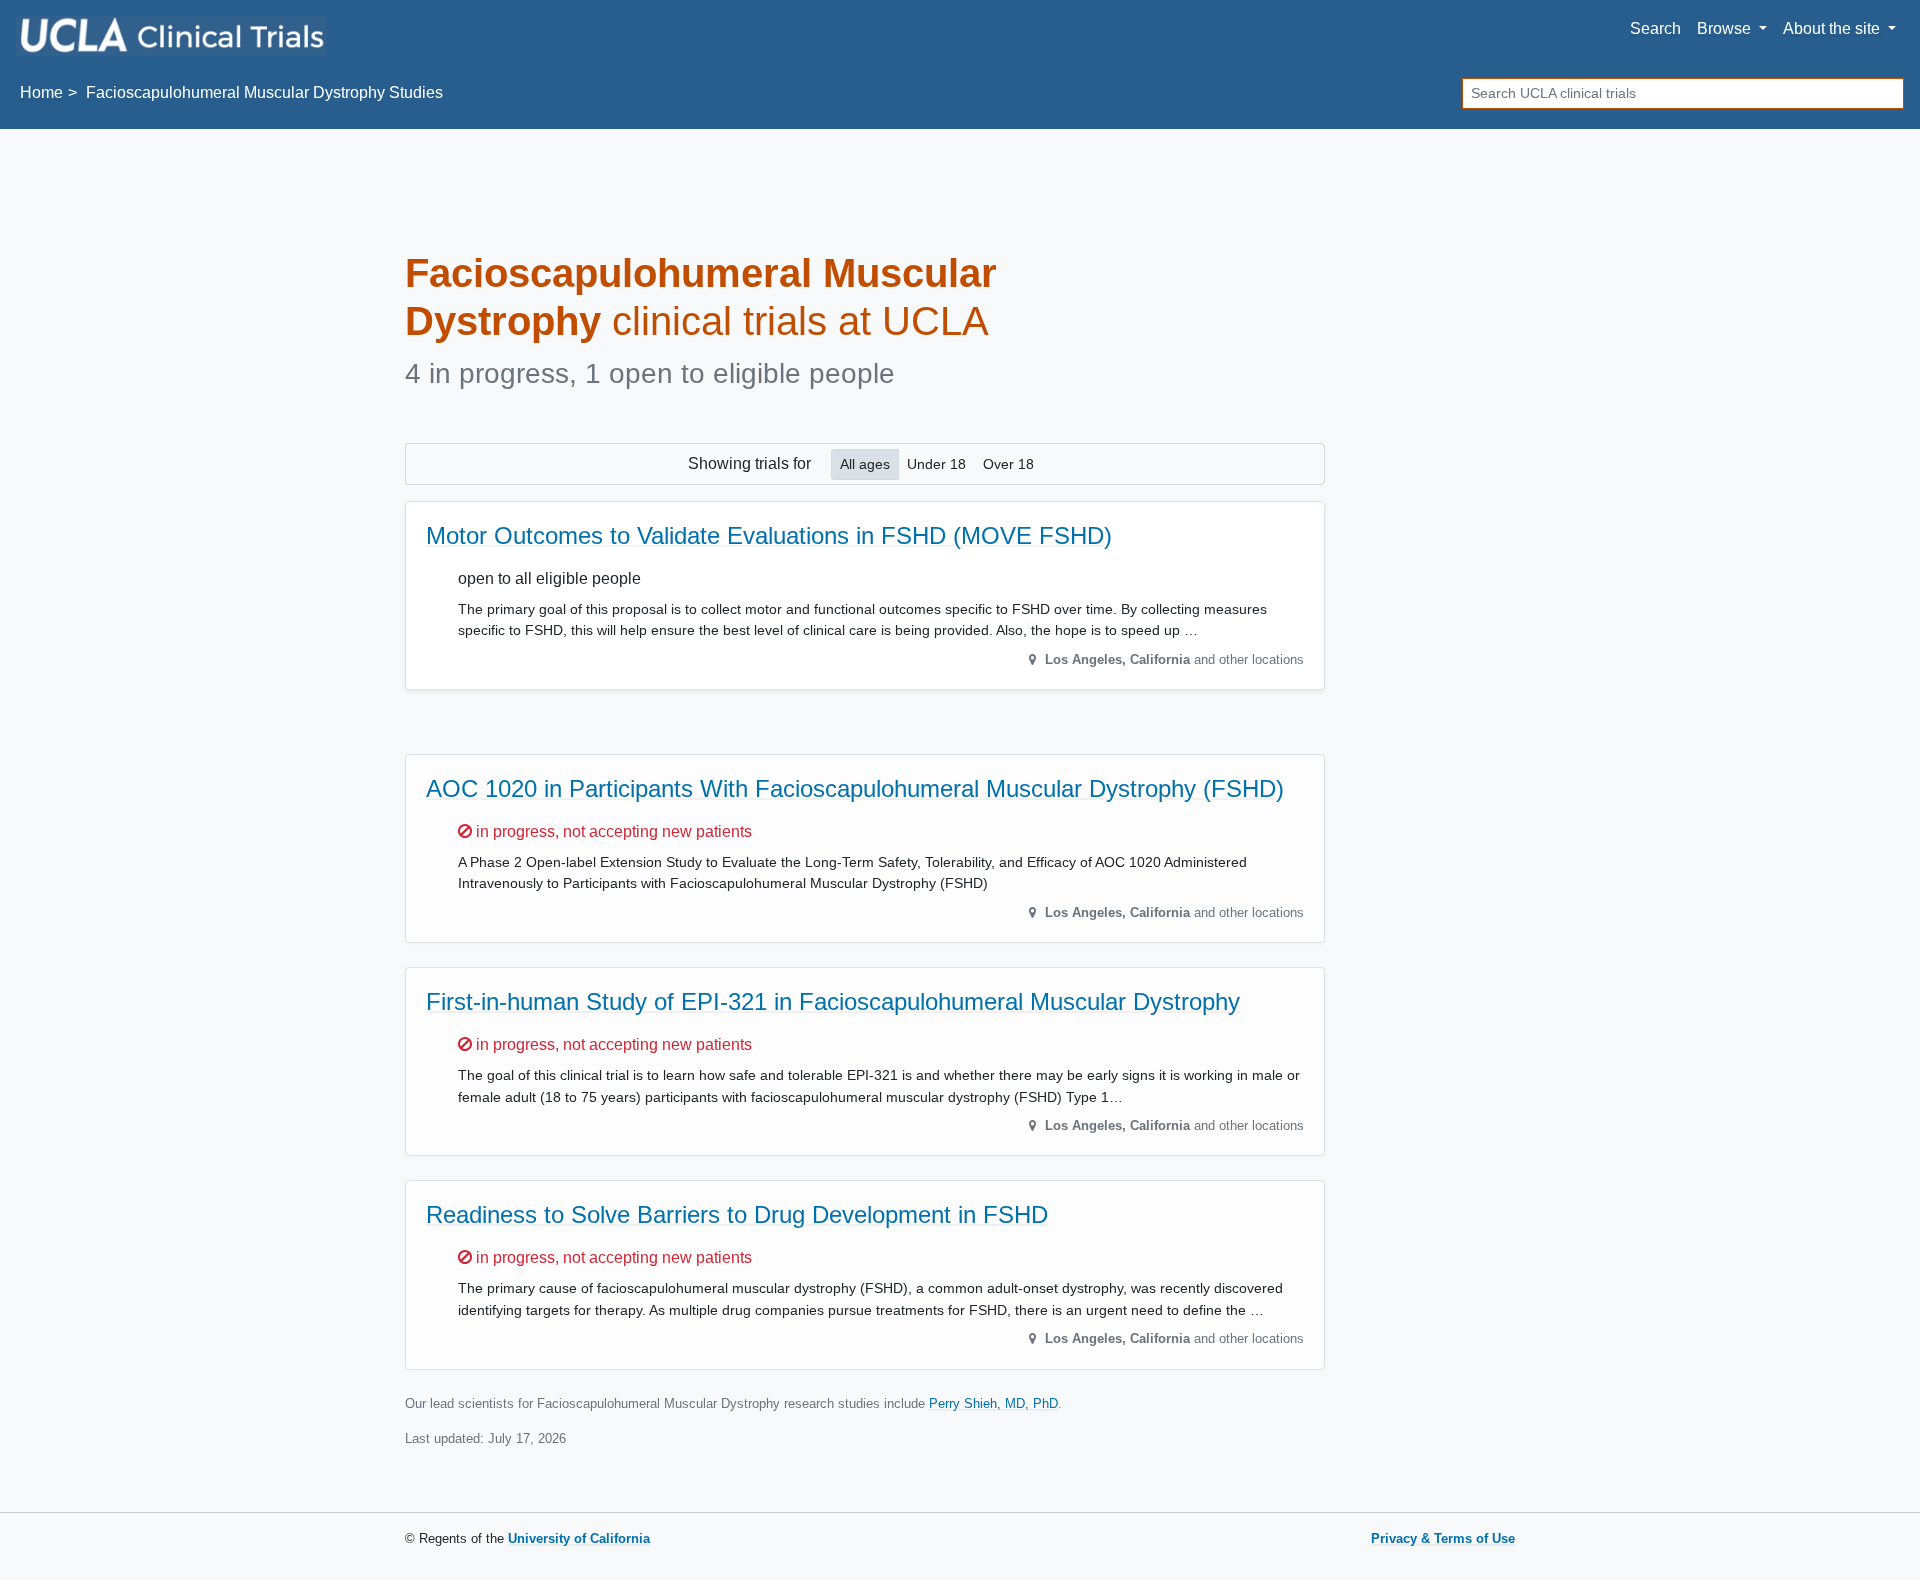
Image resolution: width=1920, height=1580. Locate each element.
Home (41, 92)
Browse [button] (1726, 28)
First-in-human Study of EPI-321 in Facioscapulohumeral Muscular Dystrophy (833, 1001)
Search (1655, 28)
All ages (865, 464)
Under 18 (936, 464)
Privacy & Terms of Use (1443, 1538)
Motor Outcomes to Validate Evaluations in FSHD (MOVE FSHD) (769, 535)
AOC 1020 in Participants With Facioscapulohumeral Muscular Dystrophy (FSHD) (855, 788)
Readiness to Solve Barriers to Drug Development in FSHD (737, 1214)
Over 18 (1008, 464)
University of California (579, 1538)
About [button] (1831, 28)
